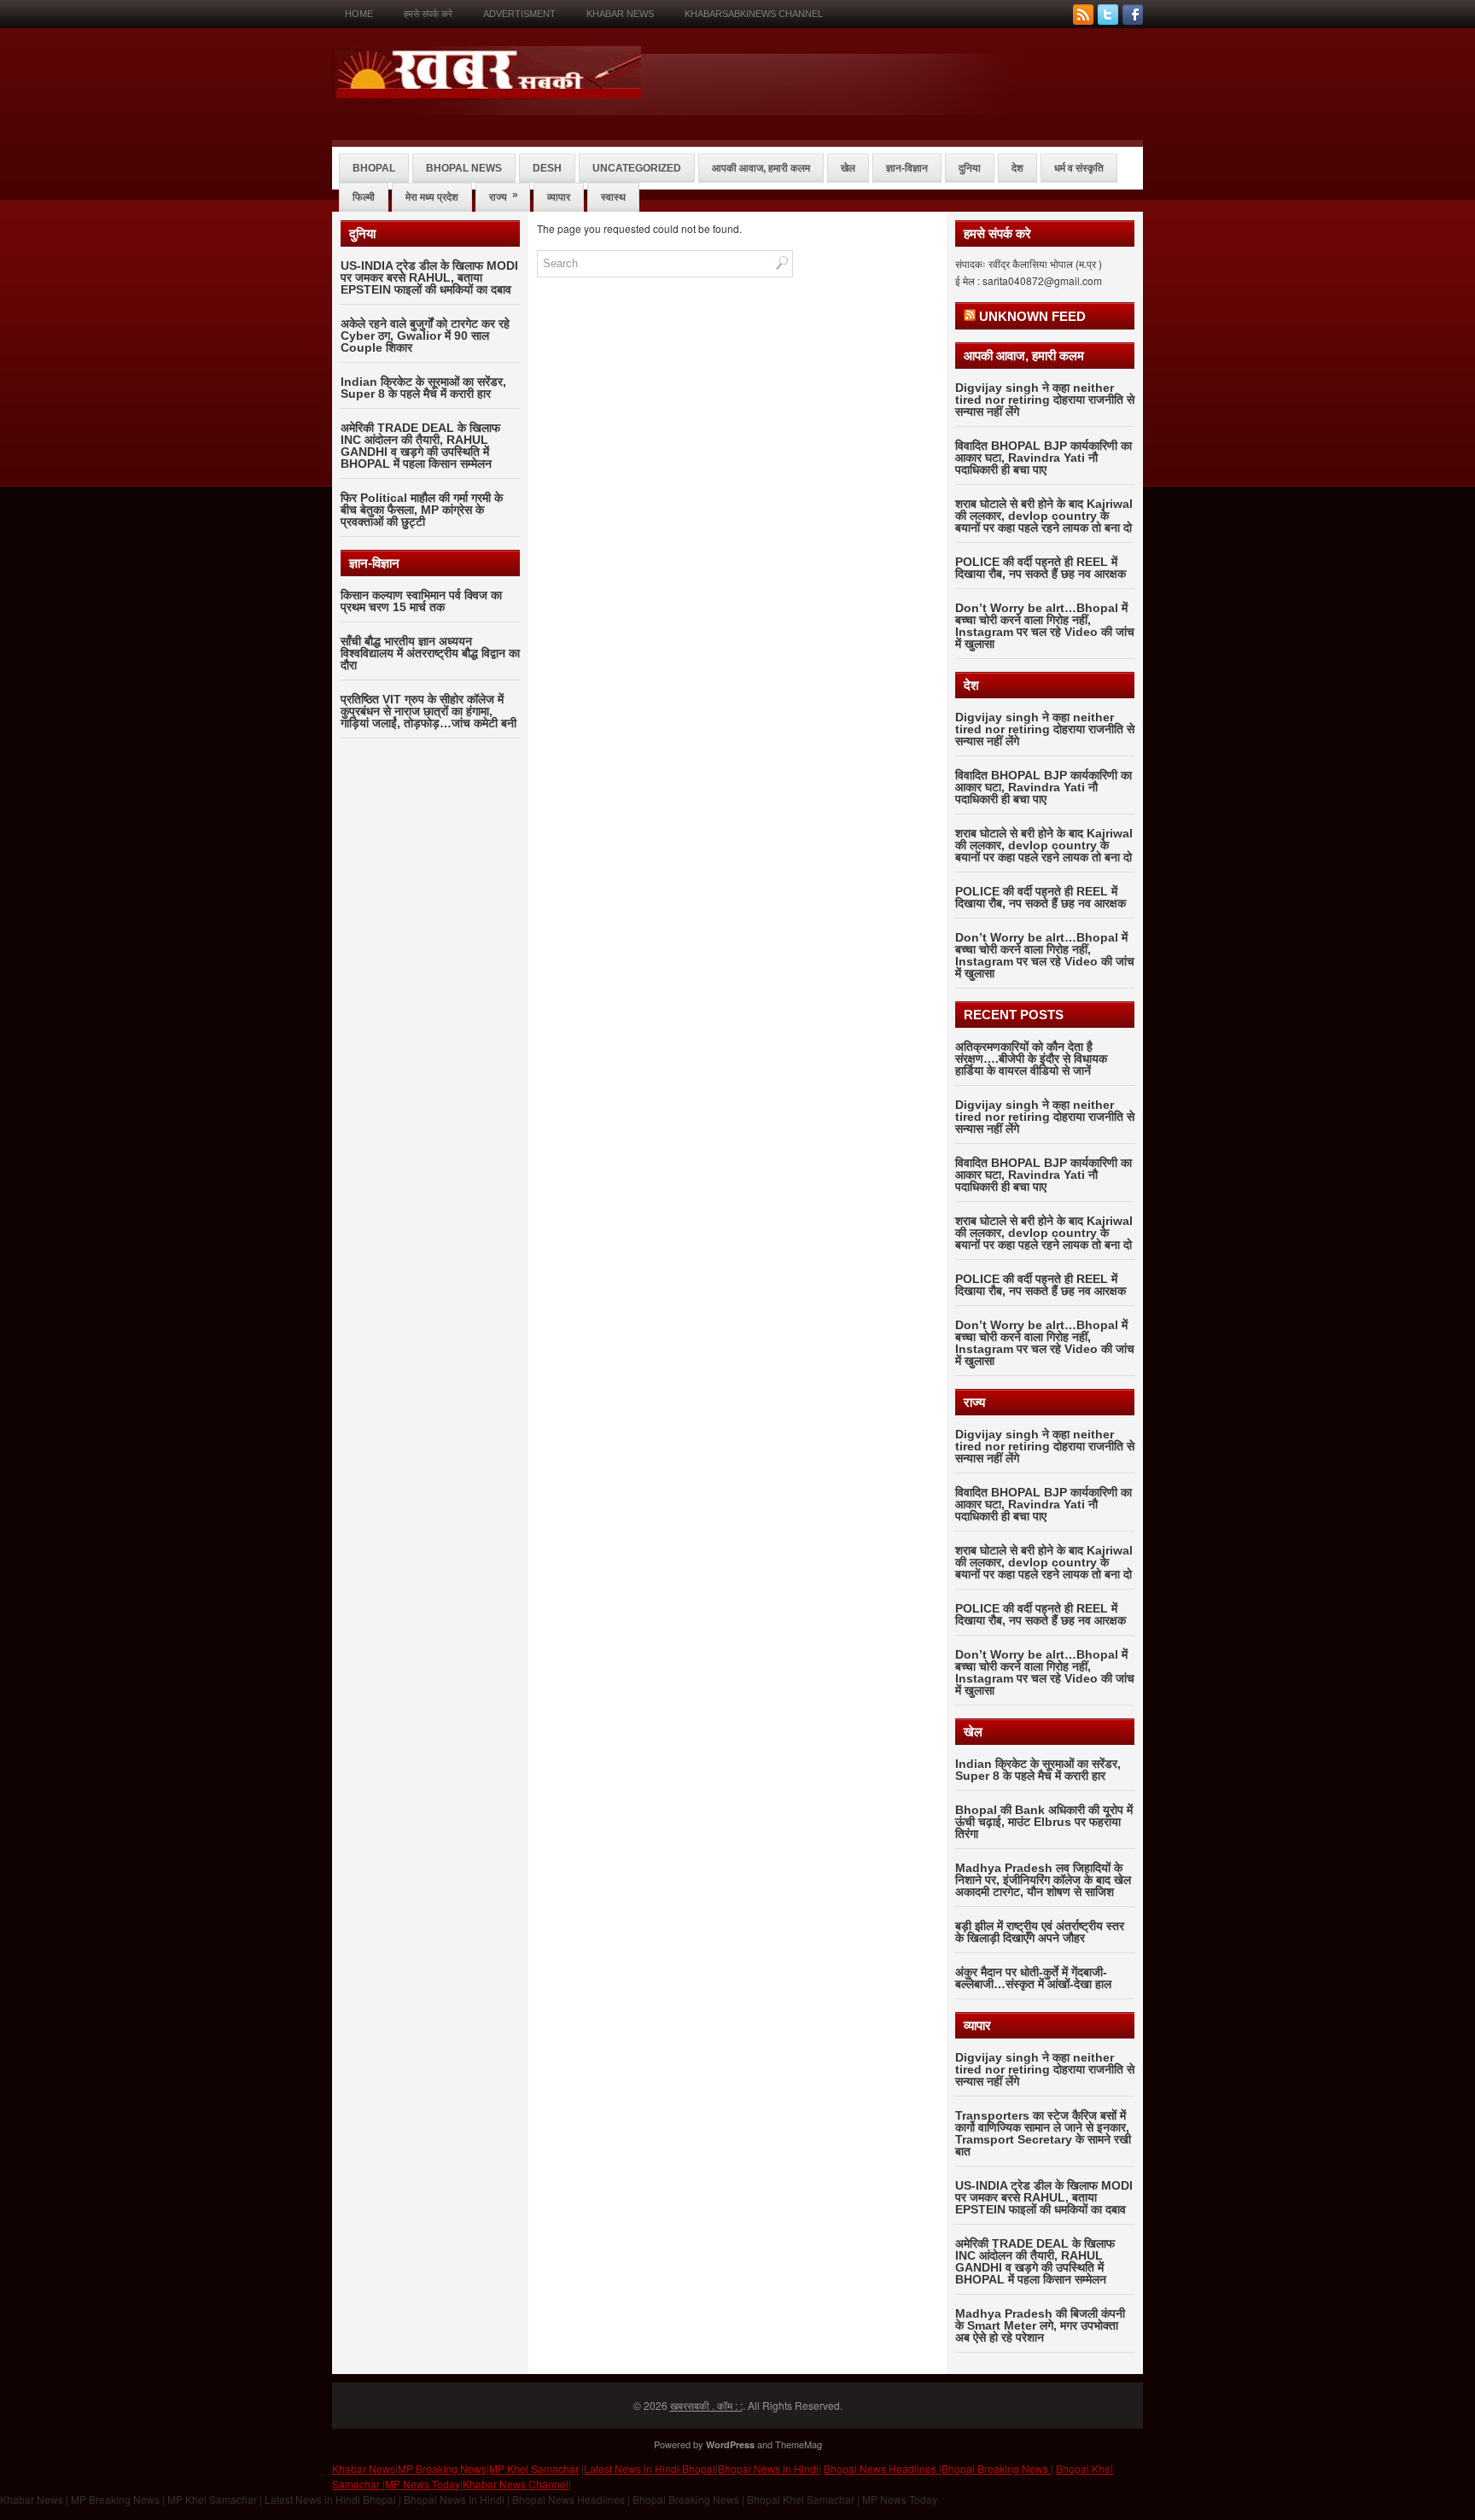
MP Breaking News (442, 2468)
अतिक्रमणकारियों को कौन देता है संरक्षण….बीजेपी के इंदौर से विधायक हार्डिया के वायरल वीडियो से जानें (1031, 1059)
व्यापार (559, 197)
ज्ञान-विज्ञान (907, 168)
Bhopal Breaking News (996, 2468)
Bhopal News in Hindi (768, 2468)
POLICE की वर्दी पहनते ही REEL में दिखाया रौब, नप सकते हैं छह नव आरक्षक (1041, 568)
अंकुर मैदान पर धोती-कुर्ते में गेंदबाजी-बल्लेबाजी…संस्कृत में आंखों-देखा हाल (1033, 1978)
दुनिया (970, 168)
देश (1017, 168)
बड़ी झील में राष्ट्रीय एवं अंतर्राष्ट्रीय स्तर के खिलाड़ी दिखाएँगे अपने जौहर (1040, 1932)
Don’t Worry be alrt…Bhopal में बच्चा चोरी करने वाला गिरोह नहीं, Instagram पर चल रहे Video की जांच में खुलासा (1045, 626)
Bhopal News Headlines (881, 2468)
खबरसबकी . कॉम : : (706, 2405)
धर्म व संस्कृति (1079, 168)
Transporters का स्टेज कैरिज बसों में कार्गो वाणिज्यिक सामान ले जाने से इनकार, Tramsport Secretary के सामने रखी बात (1043, 2133)
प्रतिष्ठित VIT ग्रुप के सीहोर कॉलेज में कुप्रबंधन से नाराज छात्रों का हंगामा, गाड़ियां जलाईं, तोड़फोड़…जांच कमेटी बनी (429, 711)
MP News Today (423, 2484)
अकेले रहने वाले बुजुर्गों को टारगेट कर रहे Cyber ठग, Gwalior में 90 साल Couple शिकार (425, 335)
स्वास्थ (613, 197)
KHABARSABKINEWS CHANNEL (754, 14)
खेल (848, 168)
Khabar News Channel (516, 2484)
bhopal (374, 168)
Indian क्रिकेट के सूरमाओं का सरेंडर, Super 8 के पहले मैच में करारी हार (423, 388)
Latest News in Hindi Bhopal (650, 2468)
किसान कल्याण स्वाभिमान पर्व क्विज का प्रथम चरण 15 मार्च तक (421, 601)
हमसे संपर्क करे (428, 14)
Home (359, 14)
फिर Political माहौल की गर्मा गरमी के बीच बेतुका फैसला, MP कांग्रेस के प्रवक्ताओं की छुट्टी (422, 510)
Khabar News (620, 14)
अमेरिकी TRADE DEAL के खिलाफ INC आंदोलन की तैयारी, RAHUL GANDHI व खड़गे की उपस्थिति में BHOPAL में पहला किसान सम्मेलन (420, 446)
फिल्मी (364, 197)
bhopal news (464, 168)
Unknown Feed (1032, 316)
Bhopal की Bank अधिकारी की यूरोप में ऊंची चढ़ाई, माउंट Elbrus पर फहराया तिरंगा (1044, 1822)
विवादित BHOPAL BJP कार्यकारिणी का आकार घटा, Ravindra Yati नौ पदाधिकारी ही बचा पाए (1044, 458)
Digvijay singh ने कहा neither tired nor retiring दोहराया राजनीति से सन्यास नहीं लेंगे (1045, 400)
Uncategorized (637, 168)
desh (547, 168)
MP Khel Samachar (534, 2468)
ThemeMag (799, 2444)
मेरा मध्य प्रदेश (432, 197)
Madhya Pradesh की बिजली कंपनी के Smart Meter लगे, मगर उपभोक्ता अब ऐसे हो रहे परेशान (1040, 2325)
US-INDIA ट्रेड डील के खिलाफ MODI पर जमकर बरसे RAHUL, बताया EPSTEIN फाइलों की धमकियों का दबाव (429, 277)
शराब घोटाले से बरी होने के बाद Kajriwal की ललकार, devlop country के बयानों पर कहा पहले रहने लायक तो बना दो (1044, 516)
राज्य (504, 196)
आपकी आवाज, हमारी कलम (761, 168)
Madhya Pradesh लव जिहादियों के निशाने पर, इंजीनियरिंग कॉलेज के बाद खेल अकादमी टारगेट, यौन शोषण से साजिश (1043, 1880)
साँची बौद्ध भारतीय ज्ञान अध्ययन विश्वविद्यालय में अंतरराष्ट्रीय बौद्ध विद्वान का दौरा (430, 653)
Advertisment (519, 14)
